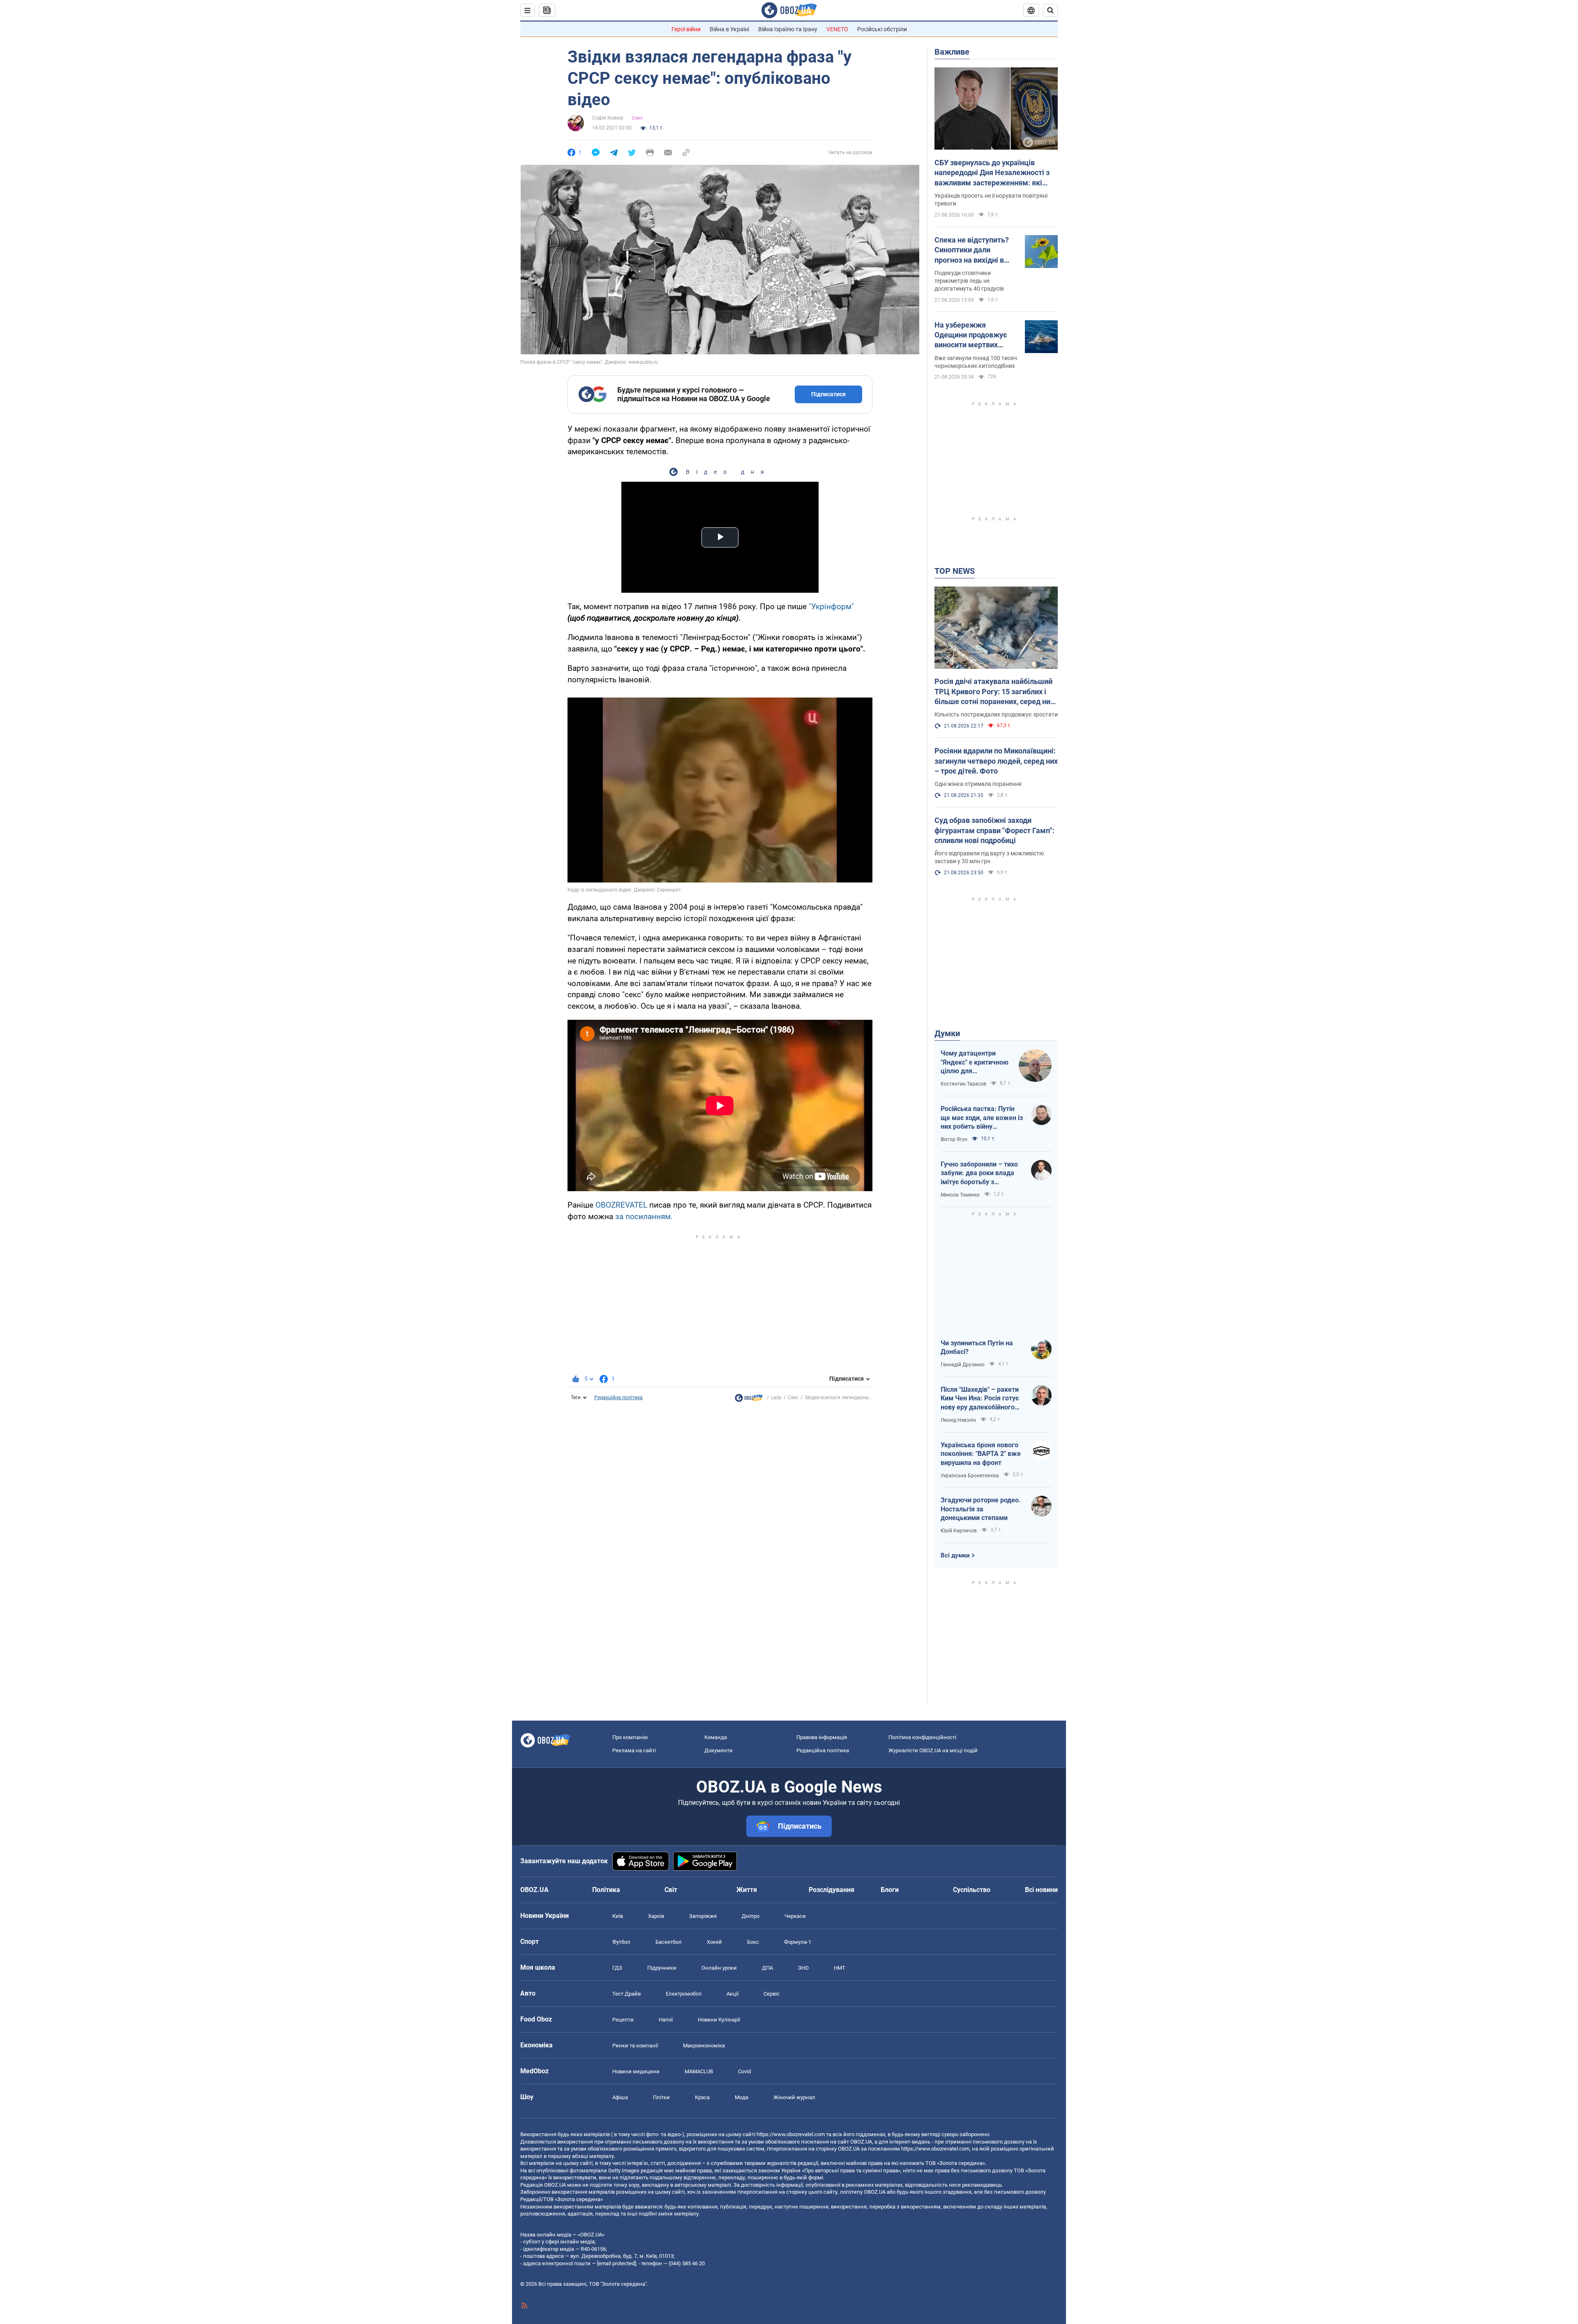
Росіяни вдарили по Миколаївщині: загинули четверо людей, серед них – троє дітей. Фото (996, 761)
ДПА (767, 1968)
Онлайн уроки (719, 1968)
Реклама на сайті (634, 1750)
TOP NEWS (955, 571)
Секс (637, 118)
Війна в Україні (729, 29)
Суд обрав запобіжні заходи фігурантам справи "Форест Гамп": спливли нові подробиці (994, 830)
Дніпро (751, 1916)
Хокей (714, 1942)
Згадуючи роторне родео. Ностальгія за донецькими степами (981, 1509)
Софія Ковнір (608, 118)
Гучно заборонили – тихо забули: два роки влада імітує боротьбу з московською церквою (979, 1174)
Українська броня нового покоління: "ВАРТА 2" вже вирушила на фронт (981, 1454)
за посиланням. (644, 1216)
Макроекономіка (704, 2046)
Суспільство (972, 1890)
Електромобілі (684, 1994)
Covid (744, 2071)
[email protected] (616, 2263)
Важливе (952, 52)
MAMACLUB (699, 2071)
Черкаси (795, 1916)
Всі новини (1041, 1890)
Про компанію (630, 1737)
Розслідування (832, 1890)
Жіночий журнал (794, 2097)
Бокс (753, 1942)
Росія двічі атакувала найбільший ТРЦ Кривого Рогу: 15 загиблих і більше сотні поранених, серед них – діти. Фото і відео (994, 692)
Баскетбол (669, 1942)
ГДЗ (617, 1968)
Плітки (661, 2097)
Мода (742, 2097)
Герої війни (686, 29)
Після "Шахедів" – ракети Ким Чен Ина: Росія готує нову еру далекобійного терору (980, 1399)
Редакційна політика (618, 1398)
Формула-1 (798, 1942)
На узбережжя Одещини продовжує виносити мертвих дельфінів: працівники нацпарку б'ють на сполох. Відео (973, 335)
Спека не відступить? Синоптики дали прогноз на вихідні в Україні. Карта (972, 250)
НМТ (840, 1968)
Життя (747, 1890)
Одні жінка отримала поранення (978, 784)
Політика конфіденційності (922, 1737)
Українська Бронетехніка (970, 1476)
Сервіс (772, 1994)
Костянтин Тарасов (963, 1084)
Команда (716, 1737)
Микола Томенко (960, 1195)
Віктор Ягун (954, 1139)
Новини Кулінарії (719, 2020)
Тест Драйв (626, 1994)
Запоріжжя (703, 1916)
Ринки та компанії (635, 2046)
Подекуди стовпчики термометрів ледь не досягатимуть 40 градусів (969, 281)
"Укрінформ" (831, 606)
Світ (671, 1890)
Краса (702, 2097)
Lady (776, 1398)
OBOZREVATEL (621, 1205)
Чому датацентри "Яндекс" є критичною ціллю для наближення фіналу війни (975, 1063)
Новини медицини (636, 2071)
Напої (666, 2020)
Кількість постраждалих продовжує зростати (996, 714)
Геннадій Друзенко (963, 1365)
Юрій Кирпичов (959, 1531)
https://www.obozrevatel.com (791, 2134)
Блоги (890, 1890)
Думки (947, 1033)
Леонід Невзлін (958, 1420)
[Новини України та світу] (749, 1400)
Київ (618, 1916)
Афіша (620, 2097)
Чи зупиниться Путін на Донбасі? (977, 1348)
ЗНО (803, 1968)
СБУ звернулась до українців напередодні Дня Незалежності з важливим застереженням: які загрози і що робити (992, 173)
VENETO (837, 29)
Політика (606, 1890)
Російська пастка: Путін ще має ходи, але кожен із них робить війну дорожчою (982, 1118)
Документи (719, 1750)
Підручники (662, 1968)
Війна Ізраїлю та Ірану (788, 29)
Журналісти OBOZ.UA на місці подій (933, 1750)
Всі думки (955, 1555)
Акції (732, 1994)
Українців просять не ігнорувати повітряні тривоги (991, 200)
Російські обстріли (882, 29)
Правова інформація (822, 1737)
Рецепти (623, 2020)
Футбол (621, 1942)
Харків (656, 1916)
